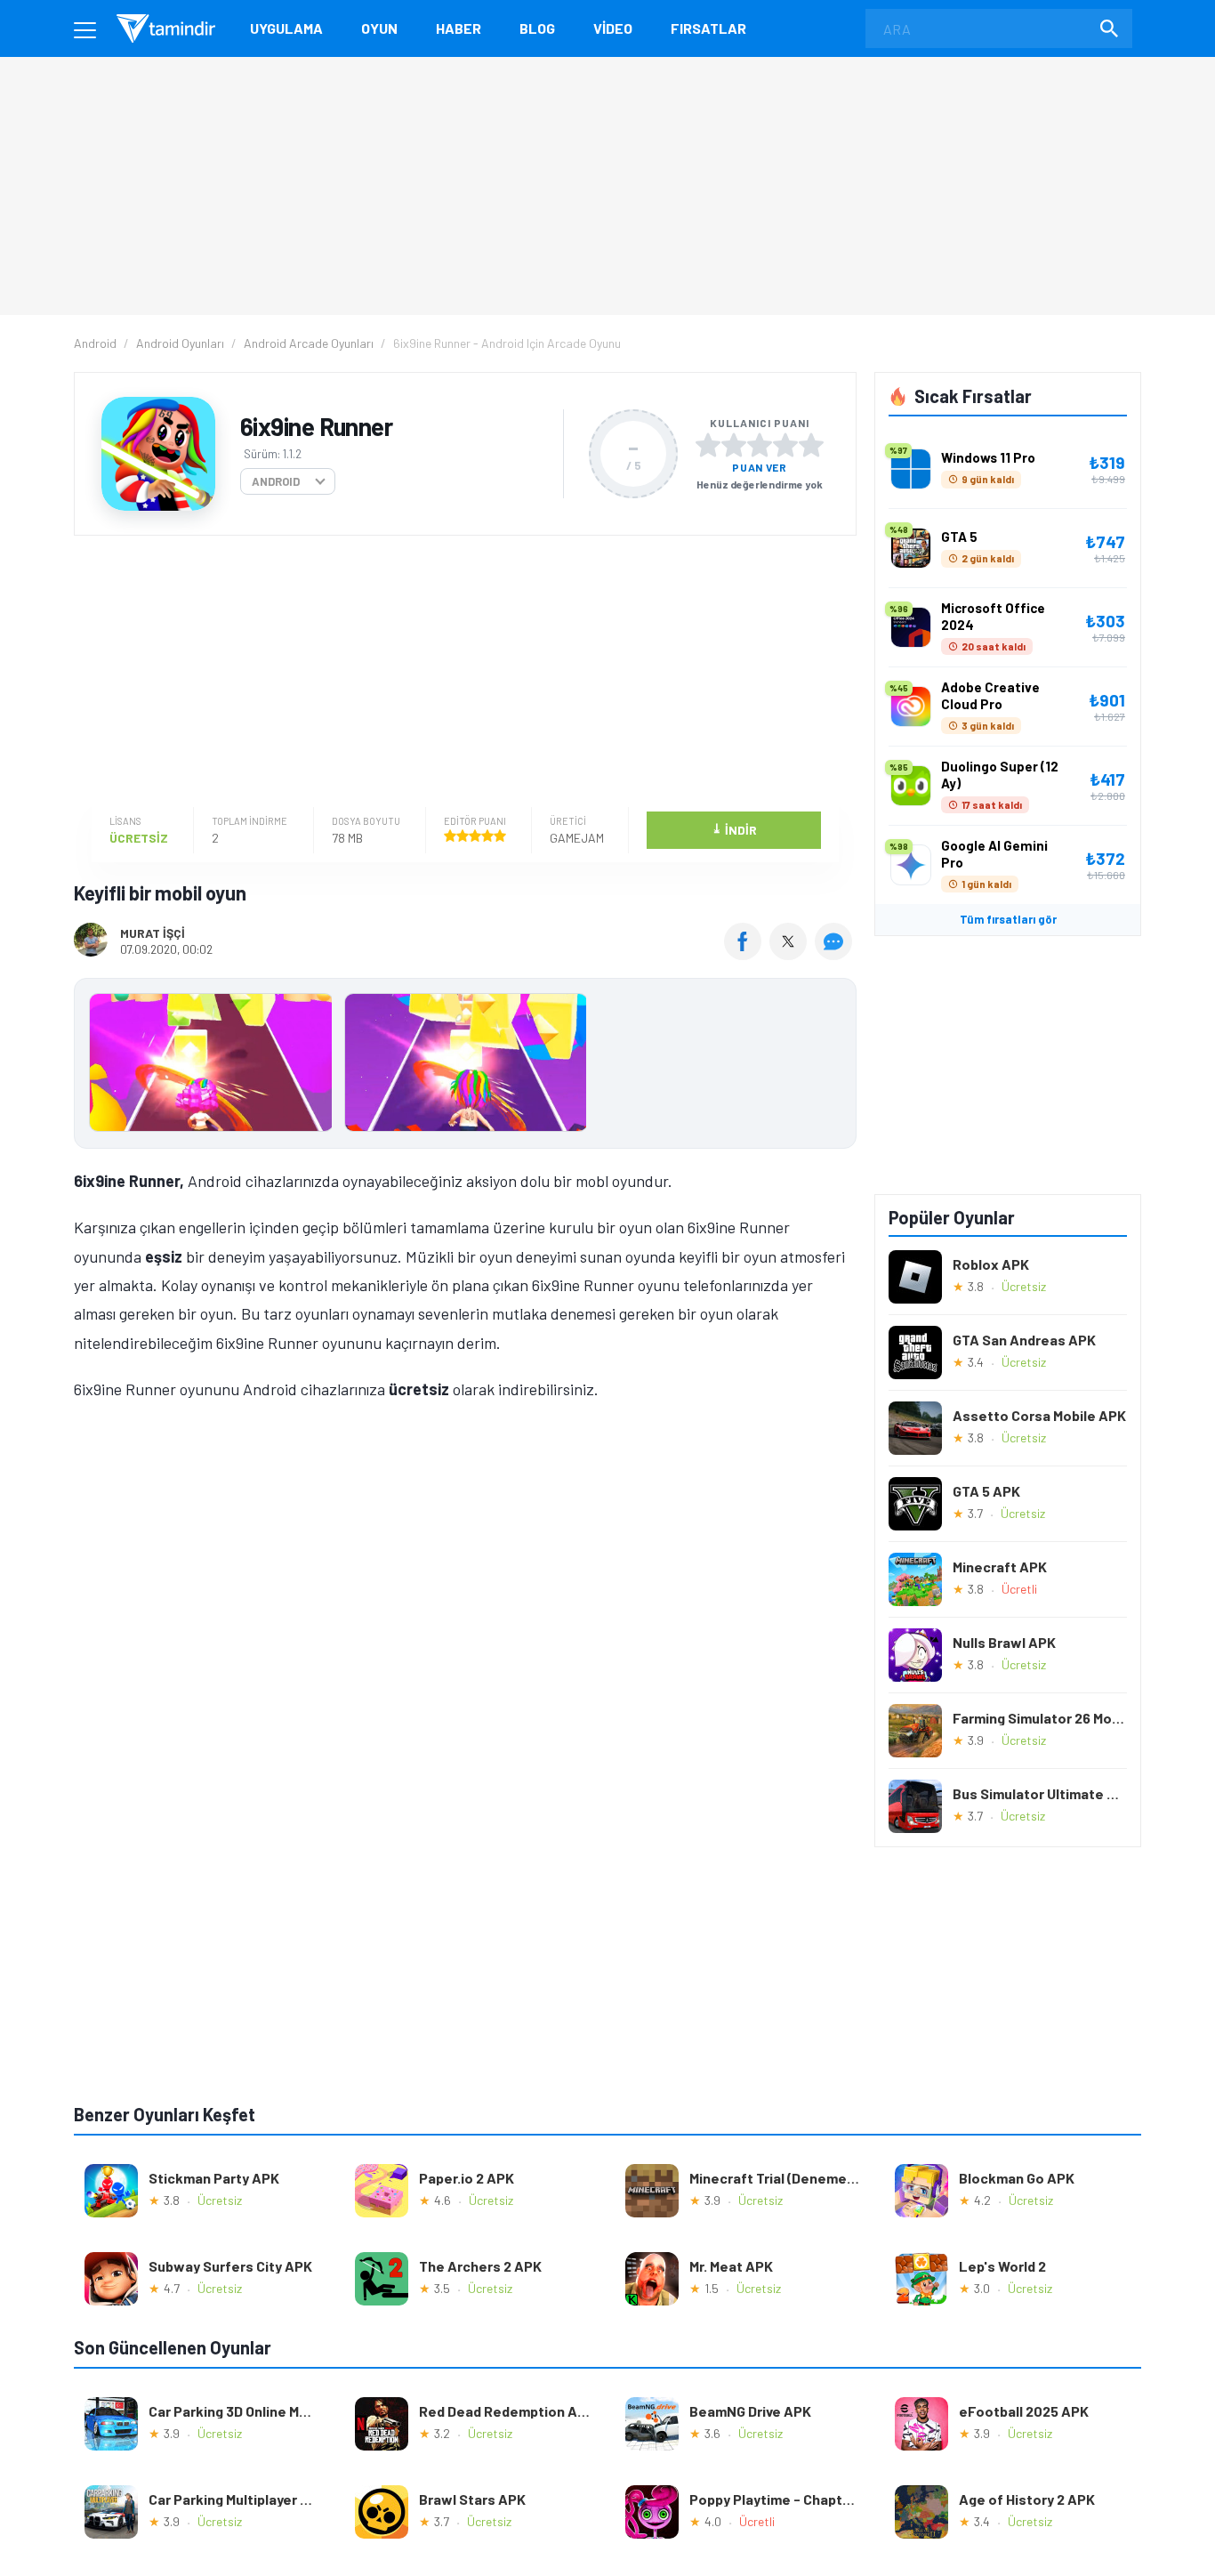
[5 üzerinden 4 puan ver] (785, 445)
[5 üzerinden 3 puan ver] (760, 445)
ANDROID (276, 481)
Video (613, 28)
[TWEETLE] (790, 954)
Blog (537, 28)
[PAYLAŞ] (747, 954)
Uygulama (286, 28)
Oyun (379, 28)
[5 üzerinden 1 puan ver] (708, 445)
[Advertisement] (461, 674)
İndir (734, 829)
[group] (465, 1066)
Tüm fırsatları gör (1008, 919)
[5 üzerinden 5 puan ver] (811, 445)
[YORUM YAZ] (836, 954)
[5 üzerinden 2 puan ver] (734, 445)
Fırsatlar (708, 28)
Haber (459, 28)
